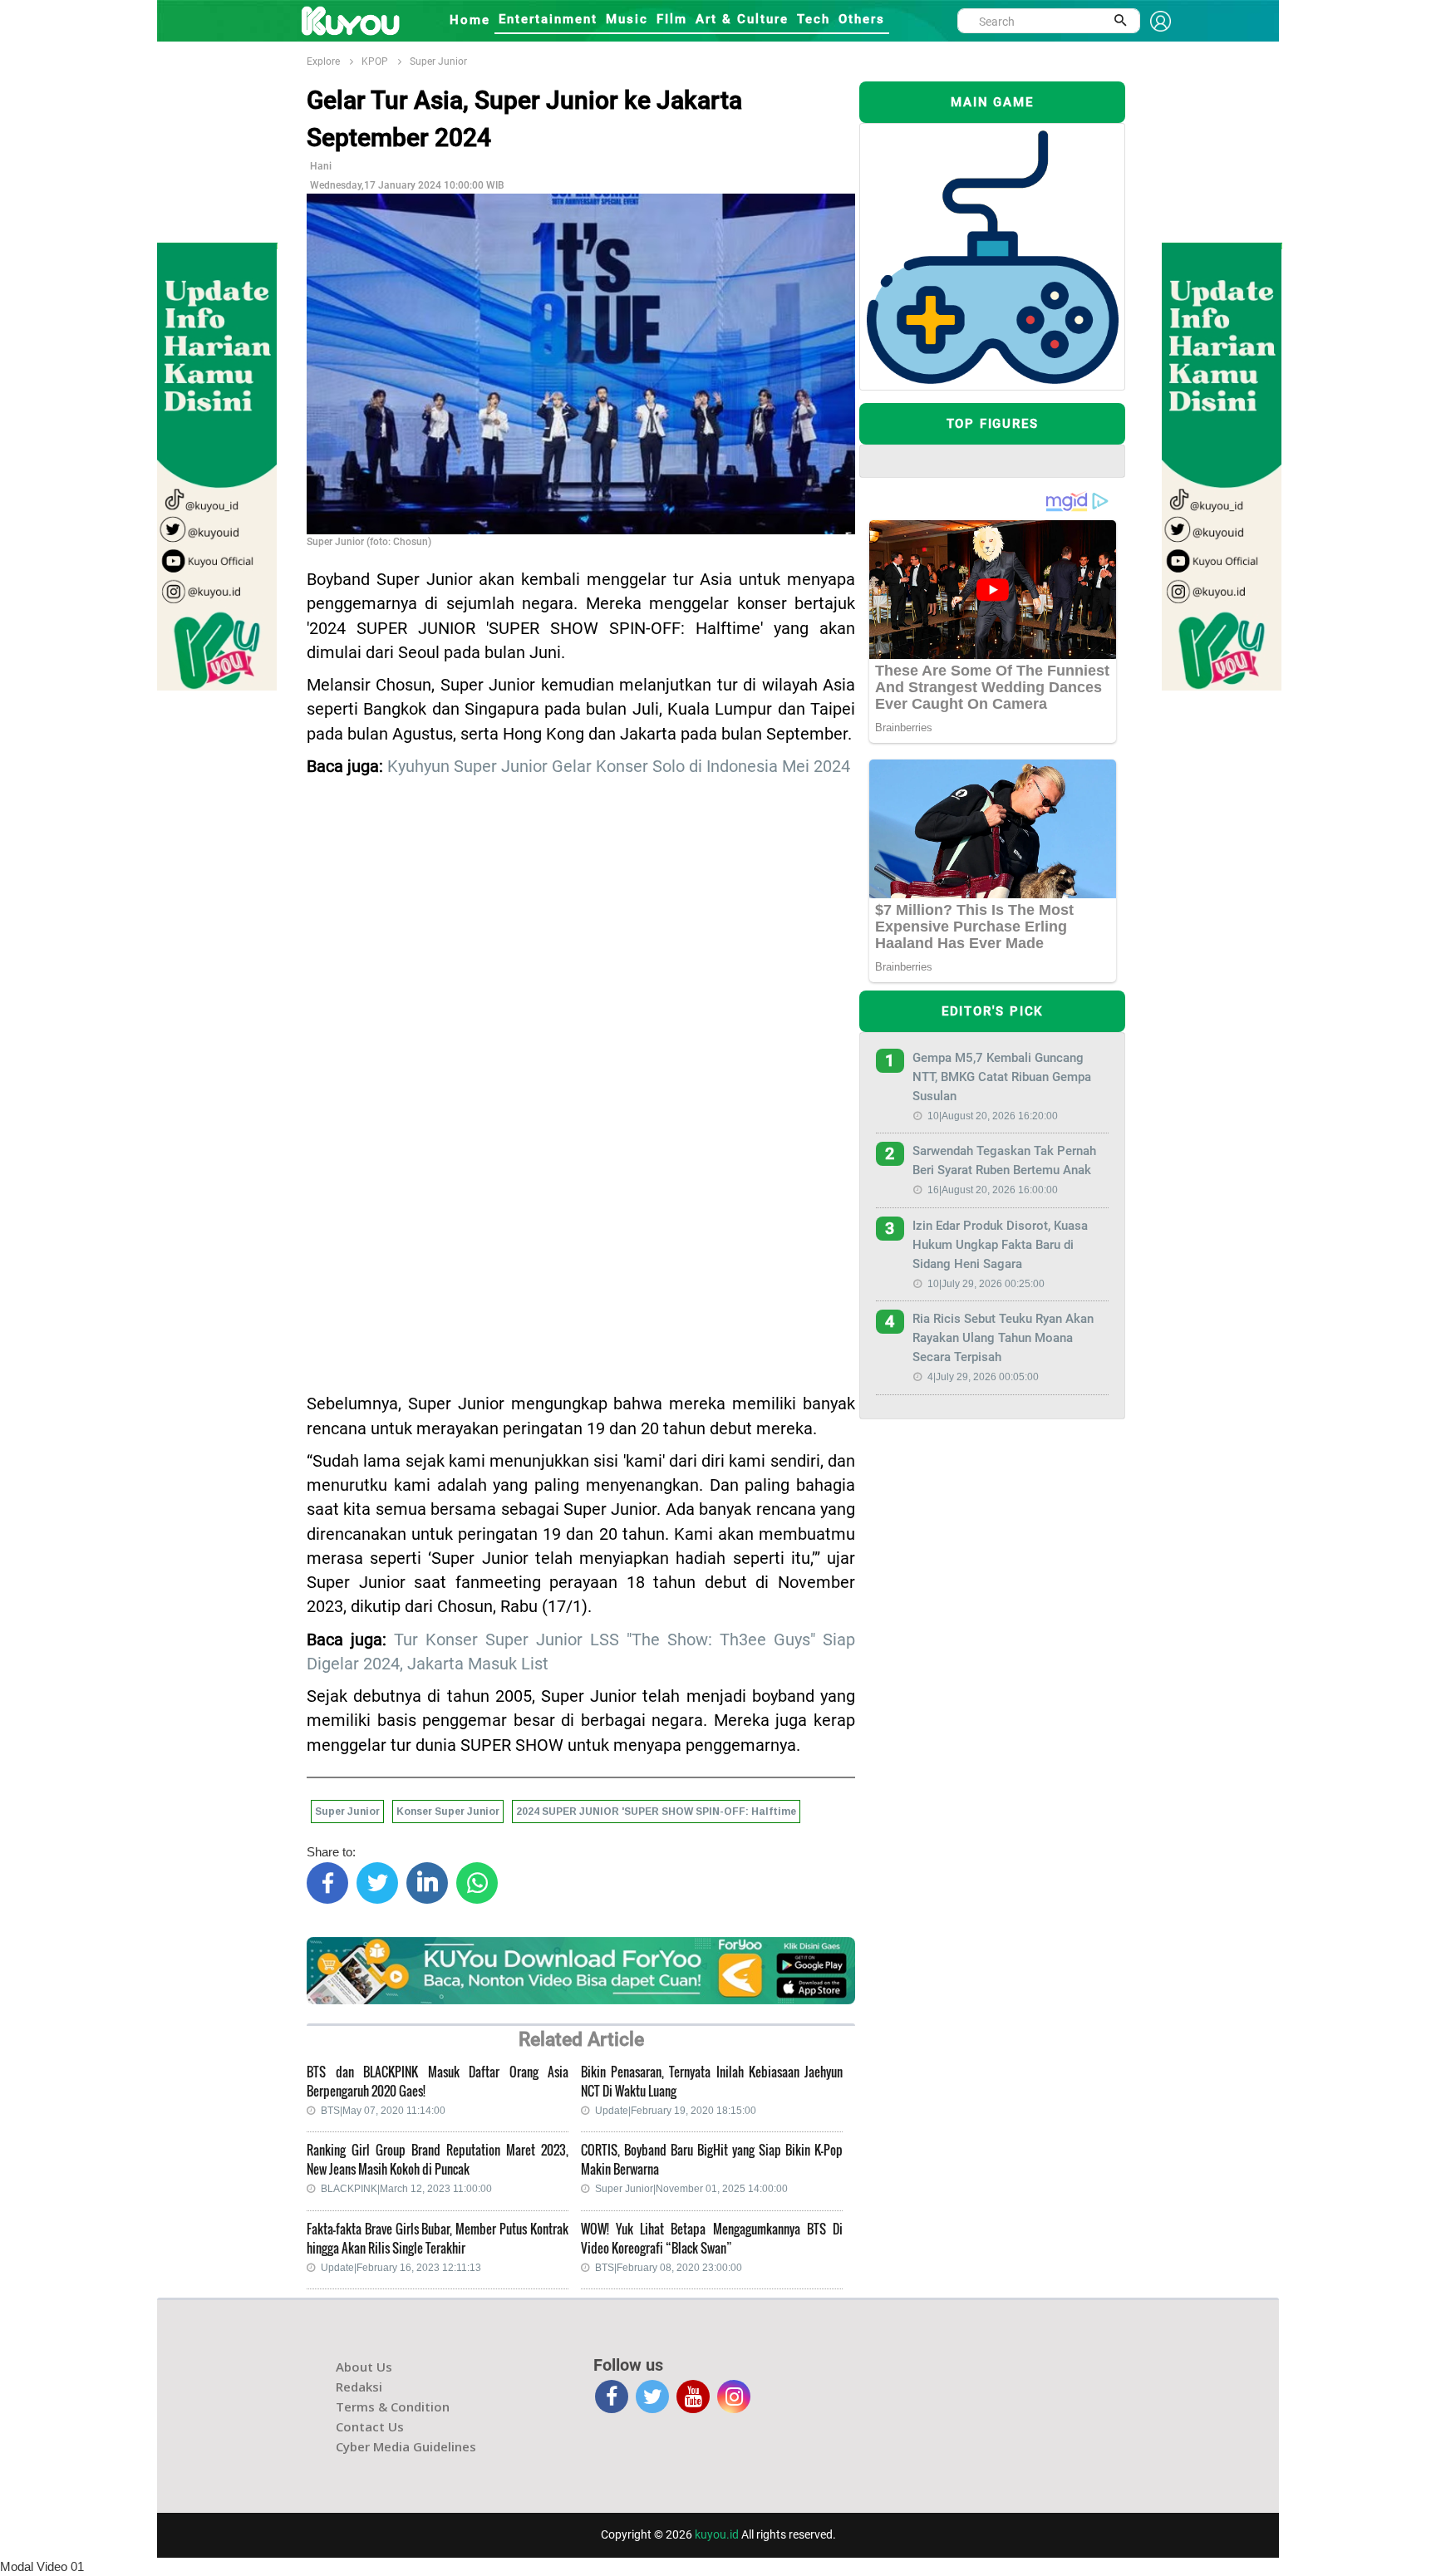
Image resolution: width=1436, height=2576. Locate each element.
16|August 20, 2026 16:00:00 (993, 1190)
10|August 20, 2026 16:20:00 (993, 1116)
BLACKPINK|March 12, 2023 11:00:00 (406, 2189)
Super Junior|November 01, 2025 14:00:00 (691, 2189)
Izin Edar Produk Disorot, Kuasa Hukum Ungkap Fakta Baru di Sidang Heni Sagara (1000, 1245)
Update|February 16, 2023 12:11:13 (401, 2268)
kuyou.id (717, 2534)
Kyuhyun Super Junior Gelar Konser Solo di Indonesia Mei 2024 (619, 767)
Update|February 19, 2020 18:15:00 (676, 2111)
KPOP (375, 61)
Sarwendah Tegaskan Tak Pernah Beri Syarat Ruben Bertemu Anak (1004, 1160)
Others (862, 19)
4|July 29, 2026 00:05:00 (983, 1377)
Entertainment (548, 19)
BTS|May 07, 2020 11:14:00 (383, 2111)
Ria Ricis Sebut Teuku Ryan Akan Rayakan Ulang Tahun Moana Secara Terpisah (1003, 1338)
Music (627, 19)
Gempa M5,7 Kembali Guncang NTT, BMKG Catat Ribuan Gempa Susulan (1002, 1077)
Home (470, 20)
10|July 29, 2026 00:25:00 (986, 1284)
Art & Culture (742, 19)
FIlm (672, 19)
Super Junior (438, 61)
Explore (323, 61)
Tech (814, 19)
